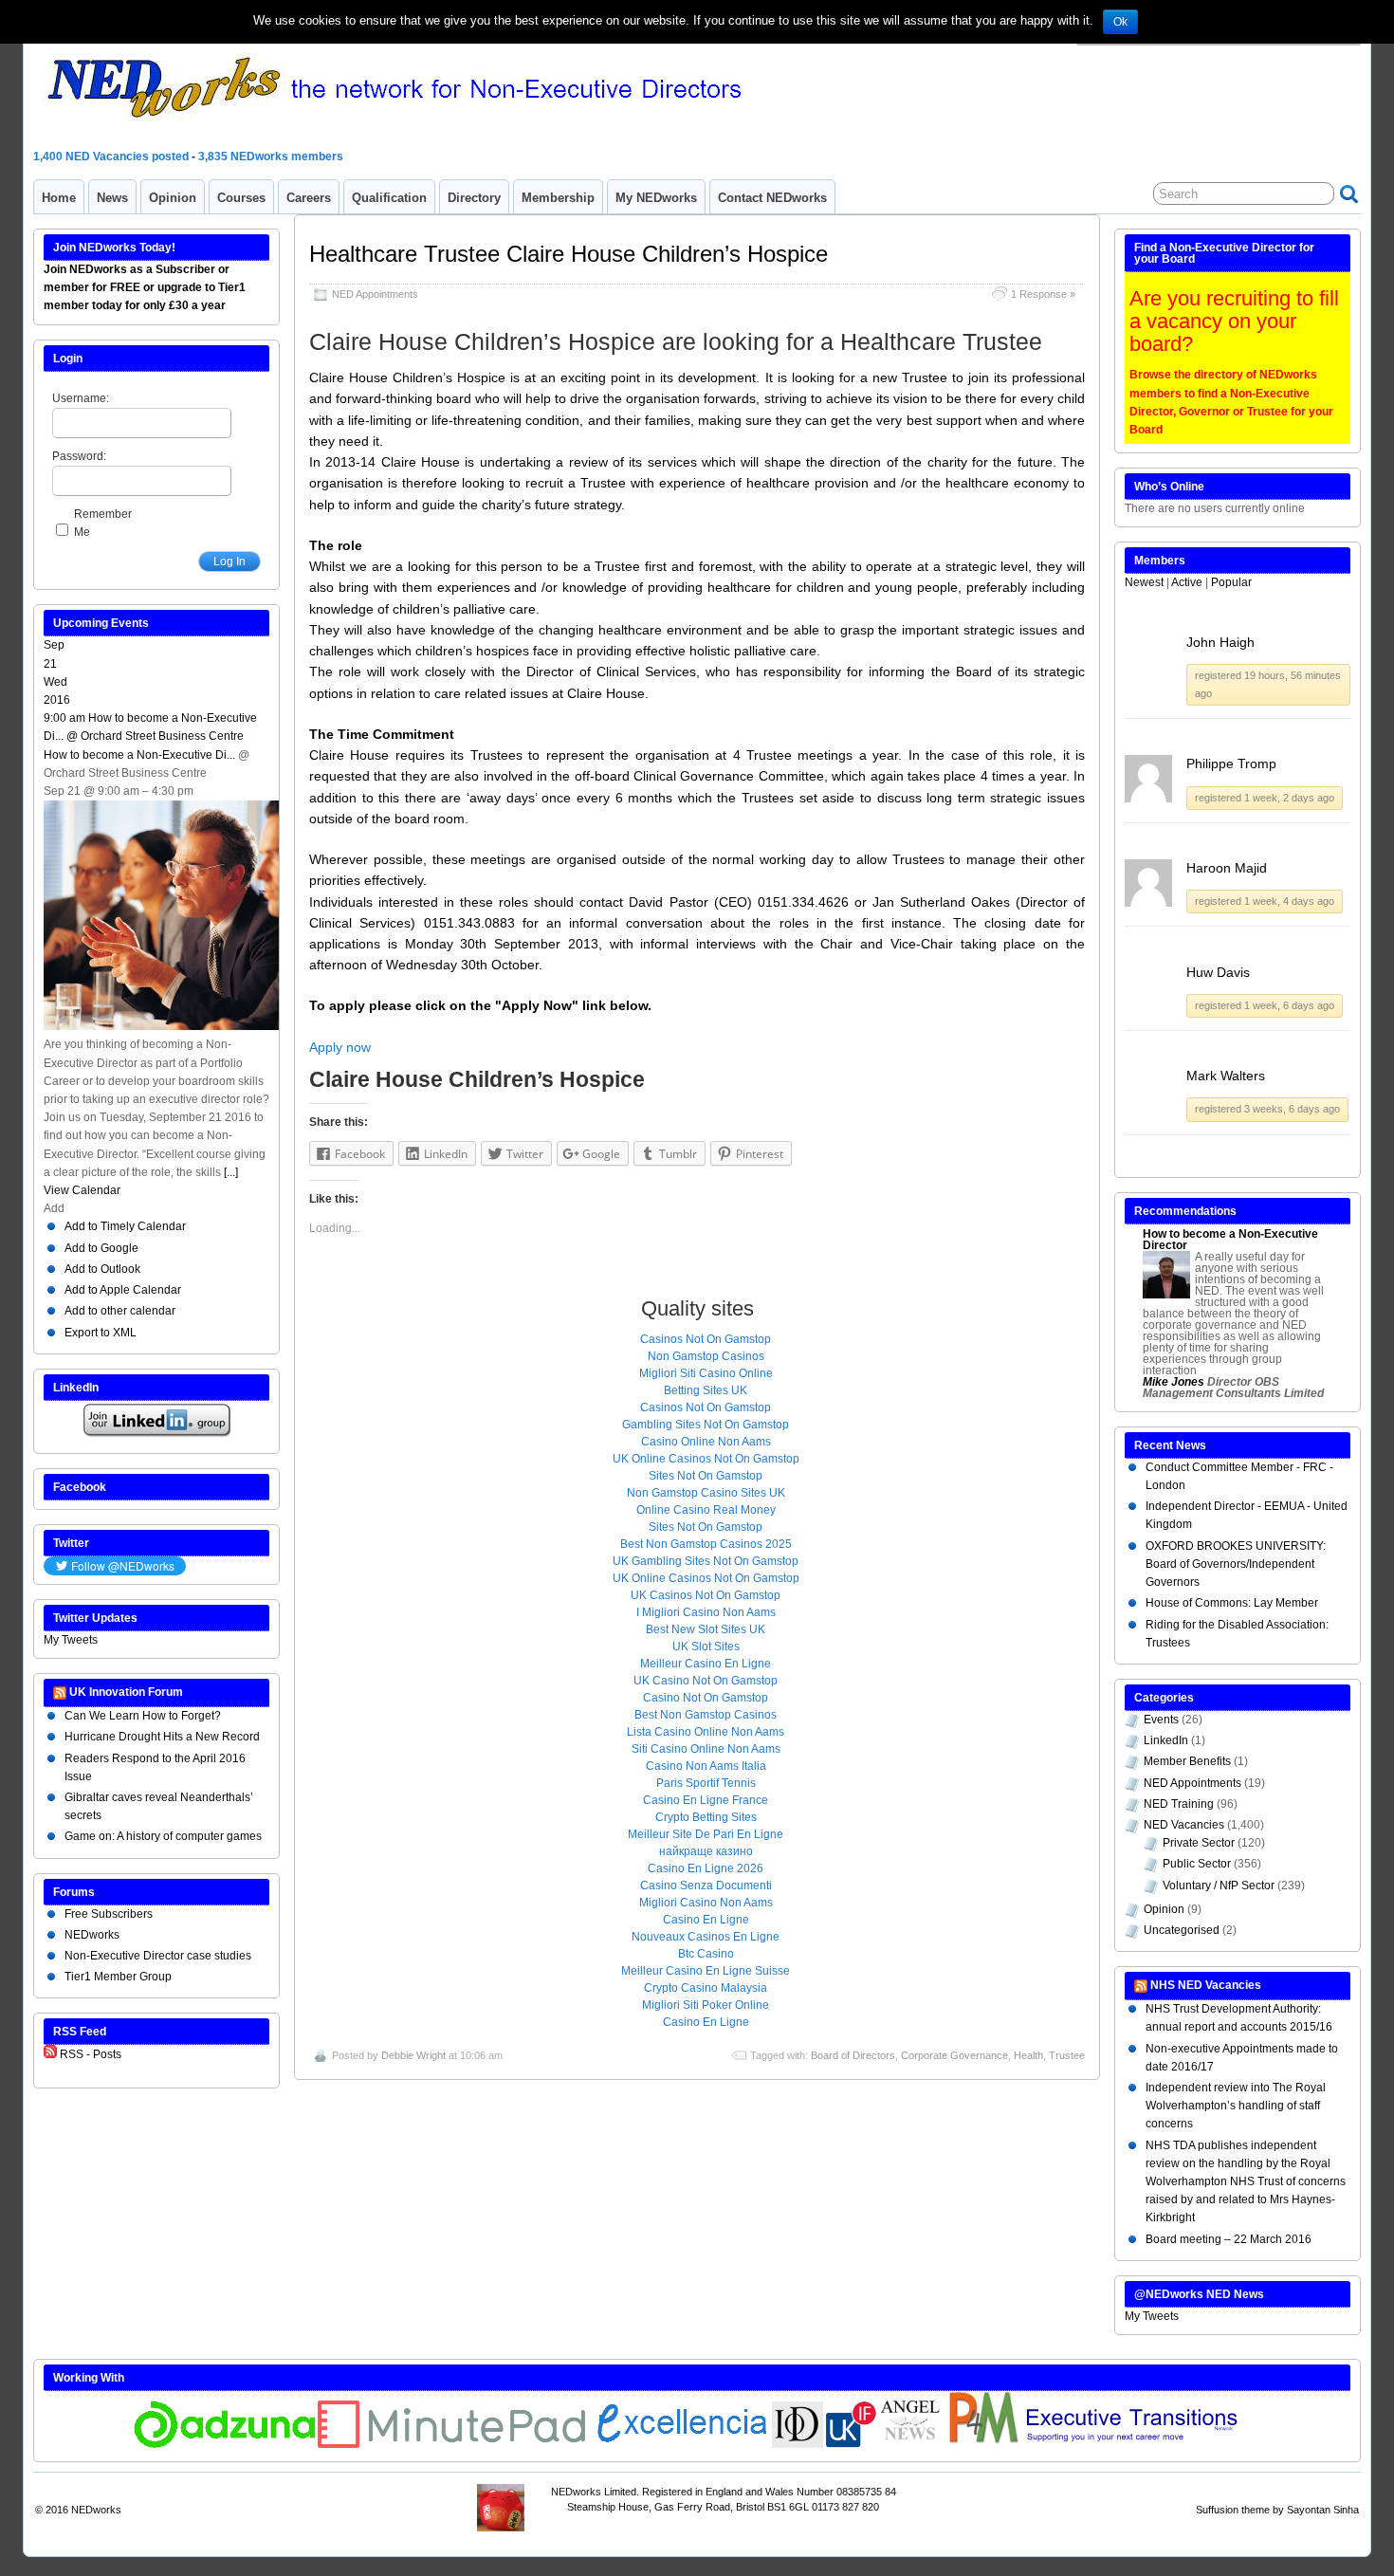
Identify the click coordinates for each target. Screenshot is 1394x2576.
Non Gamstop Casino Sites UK (706, 1493)
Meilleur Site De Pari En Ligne (706, 1834)
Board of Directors (853, 2055)
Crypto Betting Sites (706, 1817)
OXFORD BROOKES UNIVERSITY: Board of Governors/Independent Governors (1236, 1564)
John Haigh (1220, 642)
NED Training (1179, 1804)
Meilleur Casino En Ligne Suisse (706, 1971)
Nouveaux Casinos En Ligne (706, 1937)
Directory (474, 198)
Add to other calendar (120, 1311)
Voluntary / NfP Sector (1219, 1886)
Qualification (389, 198)
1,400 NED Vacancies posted (112, 156)
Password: (79, 456)
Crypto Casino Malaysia (706, 1988)
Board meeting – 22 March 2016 (1229, 2239)
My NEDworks (656, 198)
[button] (54, 1208)
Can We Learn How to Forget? (143, 1716)
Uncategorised (1182, 1930)
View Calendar (82, 1190)
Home (59, 198)
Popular (1231, 582)
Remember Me (103, 523)
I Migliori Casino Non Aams (706, 1612)
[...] (231, 1172)
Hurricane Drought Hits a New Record (162, 1737)
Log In (229, 561)
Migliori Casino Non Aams (706, 1903)
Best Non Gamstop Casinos (706, 1715)
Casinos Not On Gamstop (706, 1339)
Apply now (340, 1047)
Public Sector (1197, 1864)
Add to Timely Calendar (125, 1226)
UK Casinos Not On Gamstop (706, 1595)
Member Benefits (1187, 1761)
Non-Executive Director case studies (158, 1956)
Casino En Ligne (706, 1920)
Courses (241, 198)
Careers (309, 198)
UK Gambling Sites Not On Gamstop (706, 1561)
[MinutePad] (452, 2444)
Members (1160, 561)
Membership (558, 198)
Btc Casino (706, 1954)
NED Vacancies (1184, 1825)
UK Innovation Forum (126, 1692)
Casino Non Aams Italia (706, 1766)
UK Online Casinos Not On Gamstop (706, 1459)
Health (1028, 2055)
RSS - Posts (91, 2054)
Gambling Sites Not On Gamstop (706, 1425)
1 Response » (1043, 294)
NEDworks (92, 1935)
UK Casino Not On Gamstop (706, 1681)
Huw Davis (1218, 972)
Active (1187, 582)
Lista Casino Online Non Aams (706, 1732)
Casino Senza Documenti (706, 1886)
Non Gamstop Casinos (706, 1356)
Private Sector (1199, 1843)
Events (1161, 1720)
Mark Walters (1226, 1076)
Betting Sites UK (706, 1390)
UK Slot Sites (706, 1647)
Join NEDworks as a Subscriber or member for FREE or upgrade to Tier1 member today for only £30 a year (145, 287)
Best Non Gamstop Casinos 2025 (706, 1544)
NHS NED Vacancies (1206, 1985)
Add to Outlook (102, 1269)
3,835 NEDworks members (271, 156)
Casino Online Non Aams (706, 1442)
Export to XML (101, 1333)
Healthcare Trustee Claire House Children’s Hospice (569, 254)
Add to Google (101, 1248)
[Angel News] (911, 2444)
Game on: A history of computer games (163, 1836)
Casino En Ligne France (706, 1800)
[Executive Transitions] (1142, 2444)
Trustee (1067, 2055)
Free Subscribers (109, 1914)
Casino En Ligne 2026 (706, 1868)
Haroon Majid (1227, 868)
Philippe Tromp (1231, 764)
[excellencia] (679, 2444)
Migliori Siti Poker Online (706, 2005)
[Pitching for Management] (982, 2444)
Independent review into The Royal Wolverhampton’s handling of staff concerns (1236, 2106)
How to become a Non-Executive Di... (139, 755)
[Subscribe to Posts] (50, 2054)
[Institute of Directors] (798, 2444)
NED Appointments (375, 294)
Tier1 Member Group (118, 1977)
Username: (81, 398)
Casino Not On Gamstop (706, 1698)
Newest (1144, 582)
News (112, 198)
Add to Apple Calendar (123, 1290)
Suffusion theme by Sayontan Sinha (1277, 2510)
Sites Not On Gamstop (706, 1476)
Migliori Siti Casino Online (706, 1373)
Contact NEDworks (772, 198)
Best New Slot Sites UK (706, 1629)
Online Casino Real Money (706, 1510)
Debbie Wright (413, 2055)
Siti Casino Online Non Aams (706, 1749)
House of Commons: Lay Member (1232, 1603)
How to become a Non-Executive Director (1230, 1240)
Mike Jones (1174, 1382)
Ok (1120, 22)
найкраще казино (706, 1851)
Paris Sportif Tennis (706, 1783)
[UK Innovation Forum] (852, 2444)
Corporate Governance (954, 2055)
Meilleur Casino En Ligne (706, 1664)
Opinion (173, 198)
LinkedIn (1166, 1740)
